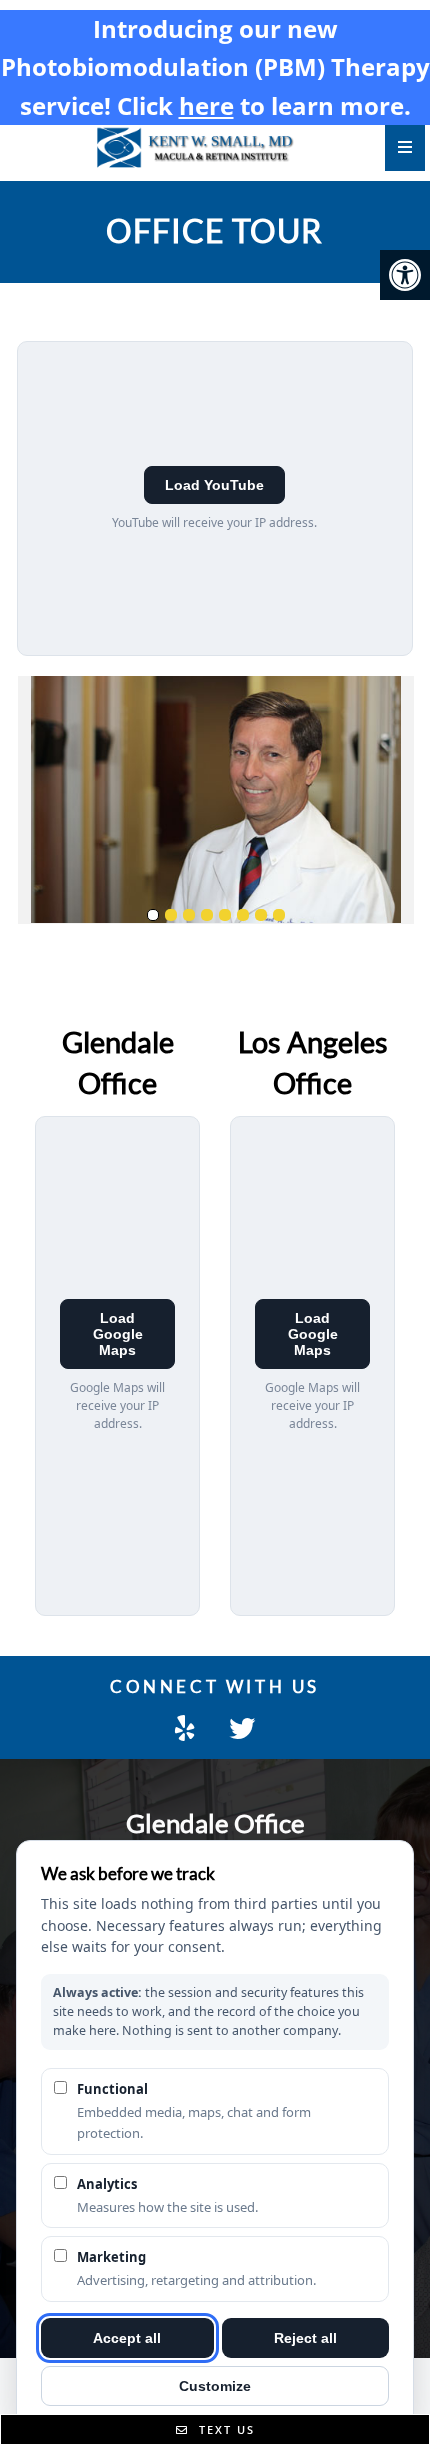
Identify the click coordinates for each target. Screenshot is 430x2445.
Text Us (224, 2429)
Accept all (127, 2338)
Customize (215, 2386)
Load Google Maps (118, 1334)
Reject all (305, 2338)
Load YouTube (214, 485)
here (206, 105)
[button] (405, 275)
